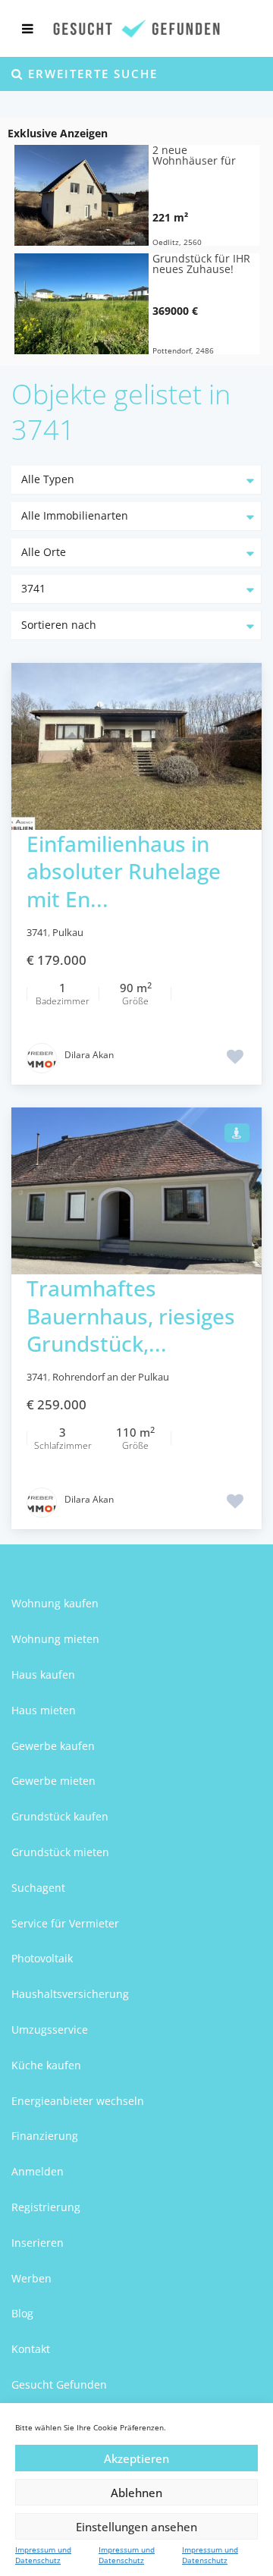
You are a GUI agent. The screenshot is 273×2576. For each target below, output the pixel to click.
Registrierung (46, 2207)
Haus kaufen (43, 1674)
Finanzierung (45, 2136)
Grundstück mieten (60, 1852)
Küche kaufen (46, 2065)
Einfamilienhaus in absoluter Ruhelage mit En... (124, 871)
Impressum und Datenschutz (43, 2555)
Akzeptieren (136, 2458)
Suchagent (38, 1888)
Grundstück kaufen (60, 1816)
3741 (37, 932)
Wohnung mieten (55, 1639)
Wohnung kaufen (55, 1603)
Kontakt (31, 2349)
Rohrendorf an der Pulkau (111, 1377)
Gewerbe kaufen (53, 1746)
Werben (31, 2278)
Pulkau (68, 932)
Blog (22, 2313)
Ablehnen (136, 2493)
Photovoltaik (42, 1958)
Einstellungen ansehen (136, 2527)
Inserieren (38, 2243)
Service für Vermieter (65, 1923)
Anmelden (38, 2171)
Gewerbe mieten (53, 1781)
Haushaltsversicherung (70, 1994)
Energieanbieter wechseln (78, 2101)
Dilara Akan (89, 1055)
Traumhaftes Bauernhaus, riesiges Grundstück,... (131, 1316)
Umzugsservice (50, 2029)
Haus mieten (44, 1710)
